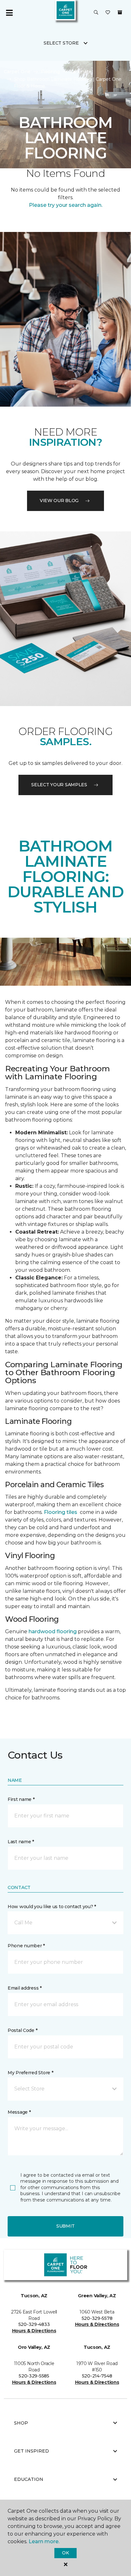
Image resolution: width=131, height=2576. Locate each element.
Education (29, 2479)
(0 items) (120, 12)
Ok (65, 2553)
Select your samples (59, 785)
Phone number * (26, 1946)
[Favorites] (108, 13)
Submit (65, 2226)
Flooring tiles (61, 1512)
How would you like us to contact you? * (52, 1907)
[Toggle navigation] (9, 13)
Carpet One (17, 72)
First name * (21, 1799)
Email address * (25, 1988)
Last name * (21, 1842)
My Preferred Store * (30, 2073)
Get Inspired (31, 2451)
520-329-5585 (34, 2376)
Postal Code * (22, 2030)
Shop (21, 2423)
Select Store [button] (61, 43)
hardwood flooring (53, 1631)
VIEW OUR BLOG (59, 500)
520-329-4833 (34, 2324)
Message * (19, 2112)
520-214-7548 (97, 2376)
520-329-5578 (97, 2318)
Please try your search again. (66, 205)
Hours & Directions (34, 2331)
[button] (96, 13)
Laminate (81, 72)
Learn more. (44, 2541)
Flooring (50, 72)
